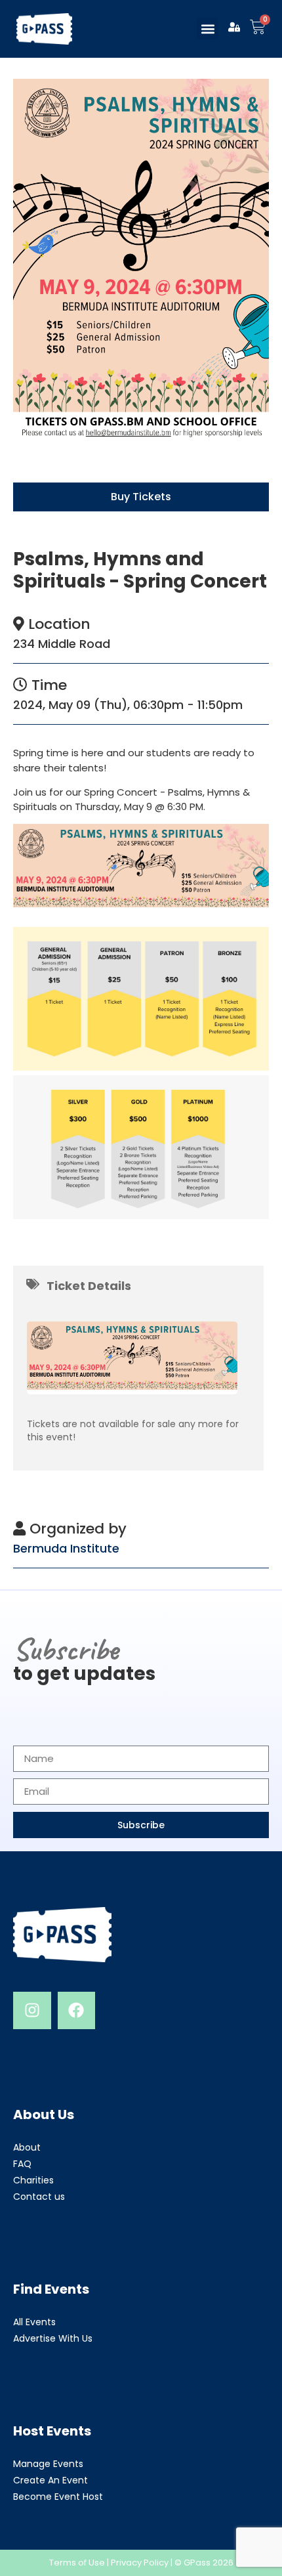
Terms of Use (77, 2563)
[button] (208, 29)
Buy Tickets (141, 497)
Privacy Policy (140, 2563)
